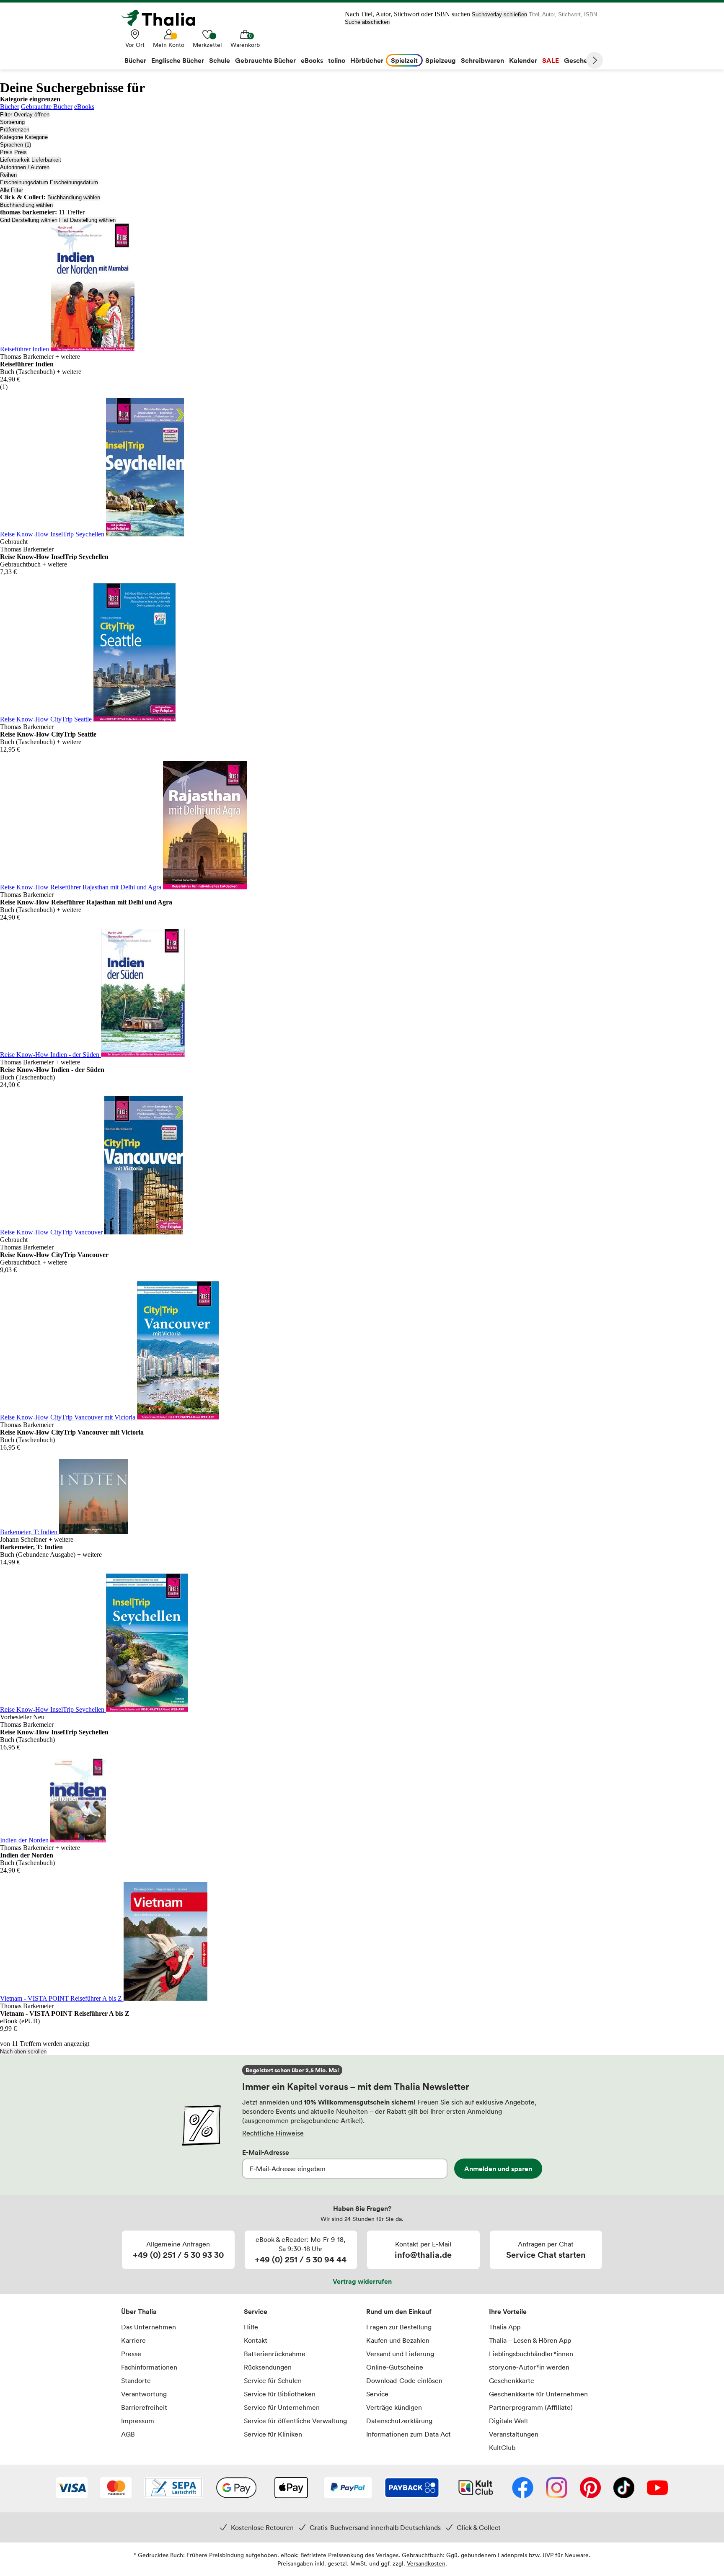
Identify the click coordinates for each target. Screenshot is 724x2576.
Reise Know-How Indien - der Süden (50, 1055)
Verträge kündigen (394, 2407)
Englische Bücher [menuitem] (178, 60)
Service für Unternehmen (282, 2407)
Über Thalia (139, 2311)
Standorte (136, 2380)
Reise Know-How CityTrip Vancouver (52, 1232)
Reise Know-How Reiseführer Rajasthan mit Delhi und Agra (81, 887)
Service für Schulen (273, 2380)
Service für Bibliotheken (280, 2394)
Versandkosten (426, 2563)
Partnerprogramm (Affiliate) (531, 2407)
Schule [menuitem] (220, 60)
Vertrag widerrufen (362, 2281)
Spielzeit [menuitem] (404, 60)
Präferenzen (15, 130)
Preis (6, 152)
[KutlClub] (476, 2488)
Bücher (10, 107)
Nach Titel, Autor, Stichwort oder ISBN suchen (407, 14)
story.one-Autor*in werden (529, 2367)
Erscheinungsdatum (24, 182)
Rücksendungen (268, 2367)
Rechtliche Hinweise (273, 2133)
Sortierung (12, 122)
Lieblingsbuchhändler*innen (531, 2354)
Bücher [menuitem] (135, 60)
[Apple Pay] (291, 2488)
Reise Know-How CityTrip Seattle (47, 719)
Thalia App (505, 2327)
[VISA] (72, 2488)
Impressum (138, 2421)
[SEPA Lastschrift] (173, 2488)
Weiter (595, 60)
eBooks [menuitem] (312, 60)
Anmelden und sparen (498, 2169)
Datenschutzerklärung (399, 2421)
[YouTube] (657, 2488)
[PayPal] (348, 2488)
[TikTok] (624, 2488)
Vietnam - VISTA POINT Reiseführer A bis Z (62, 1998)
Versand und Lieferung (400, 2354)
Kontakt (256, 2340)
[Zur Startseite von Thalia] (163, 18)
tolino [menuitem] (337, 60)
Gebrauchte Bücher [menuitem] (265, 60)
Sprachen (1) (16, 145)
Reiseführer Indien (25, 349)
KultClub (502, 2447)
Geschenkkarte (512, 2380)
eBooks (84, 107)
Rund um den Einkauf (399, 2311)
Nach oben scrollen (23, 2052)
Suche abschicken (367, 22)
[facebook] (523, 2488)
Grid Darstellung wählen (29, 220)
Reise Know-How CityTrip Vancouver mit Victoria (69, 1417)
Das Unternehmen (149, 2327)
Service (256, 2311)
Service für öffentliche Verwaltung (295, 2421)
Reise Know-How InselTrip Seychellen (53, 534)
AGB (128, 2434)
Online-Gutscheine (395, 2367)
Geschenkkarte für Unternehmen (538, 2394)
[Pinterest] (590, 2488)
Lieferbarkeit (15, 160)
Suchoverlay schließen (499, 14)
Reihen (8, 175)
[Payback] (412, 2488)
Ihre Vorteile (508, 2311)
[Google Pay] (236, 2488)
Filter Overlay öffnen (25, 115)
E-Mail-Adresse (266, 2152)
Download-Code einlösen (404, 2380)
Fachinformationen (149, 2367)
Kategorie (12, 137)
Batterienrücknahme (275, 2354)
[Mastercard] (116, 2488)
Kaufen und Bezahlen (398, 2340)
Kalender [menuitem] (523, 60)
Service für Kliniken (273, 2434)
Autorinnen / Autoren (25, 167)
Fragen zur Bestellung (399, 2327)
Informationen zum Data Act (409, 2434)
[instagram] (557, 2488)
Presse (131, 2354)
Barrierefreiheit (144, 2407)
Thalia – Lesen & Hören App (530, 2340)
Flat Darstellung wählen (87, 220)
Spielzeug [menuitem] (441, 60)
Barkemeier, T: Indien (30, 1532)
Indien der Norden (25, 1840)
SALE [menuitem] (551, 60)
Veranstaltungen (514, 2434)
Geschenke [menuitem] (581, 60)
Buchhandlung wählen (74, 197)
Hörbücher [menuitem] (367, 60)
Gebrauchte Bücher (47, 107)
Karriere (133, 2340)
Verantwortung (144, 2394)
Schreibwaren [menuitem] (482, 60)
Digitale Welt (509, 2421)
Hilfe (251, 2327)
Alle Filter (12, 190)
